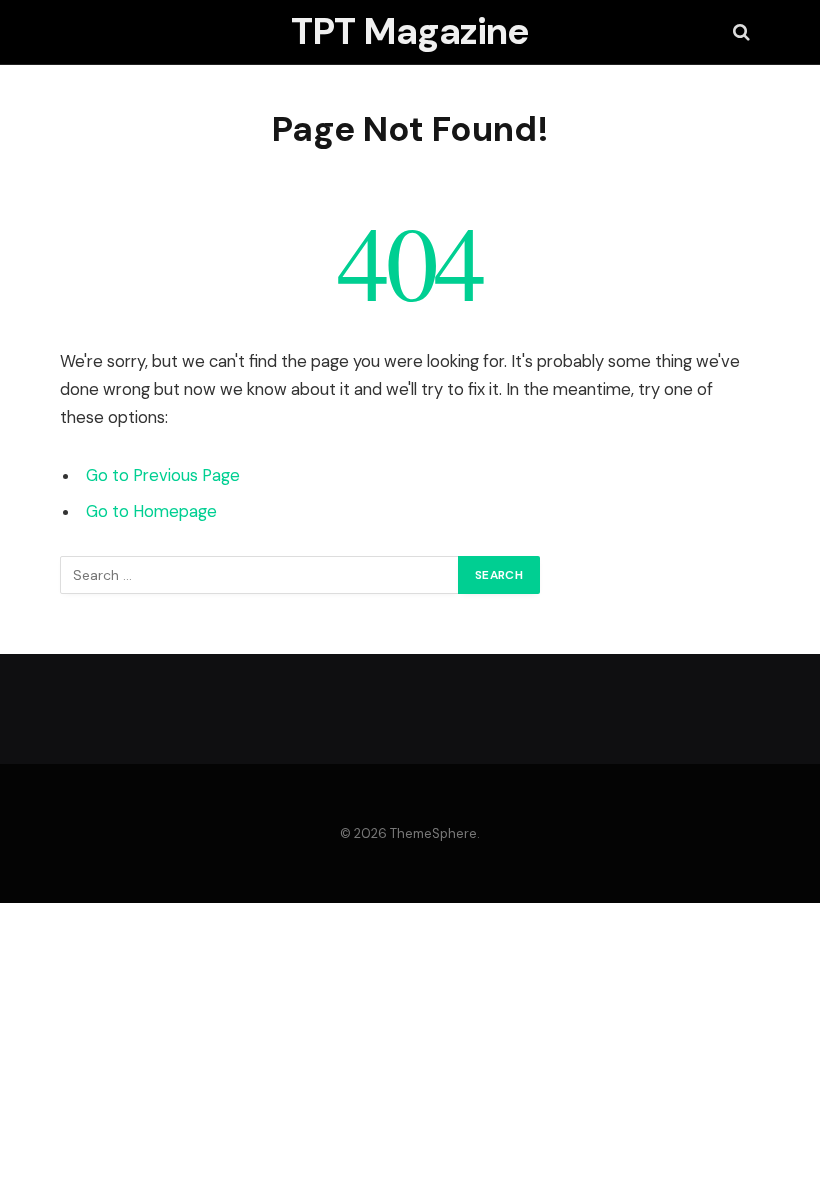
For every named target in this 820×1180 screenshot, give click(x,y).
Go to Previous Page (163, 475)
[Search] (739, 32)
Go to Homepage (151, 511)
